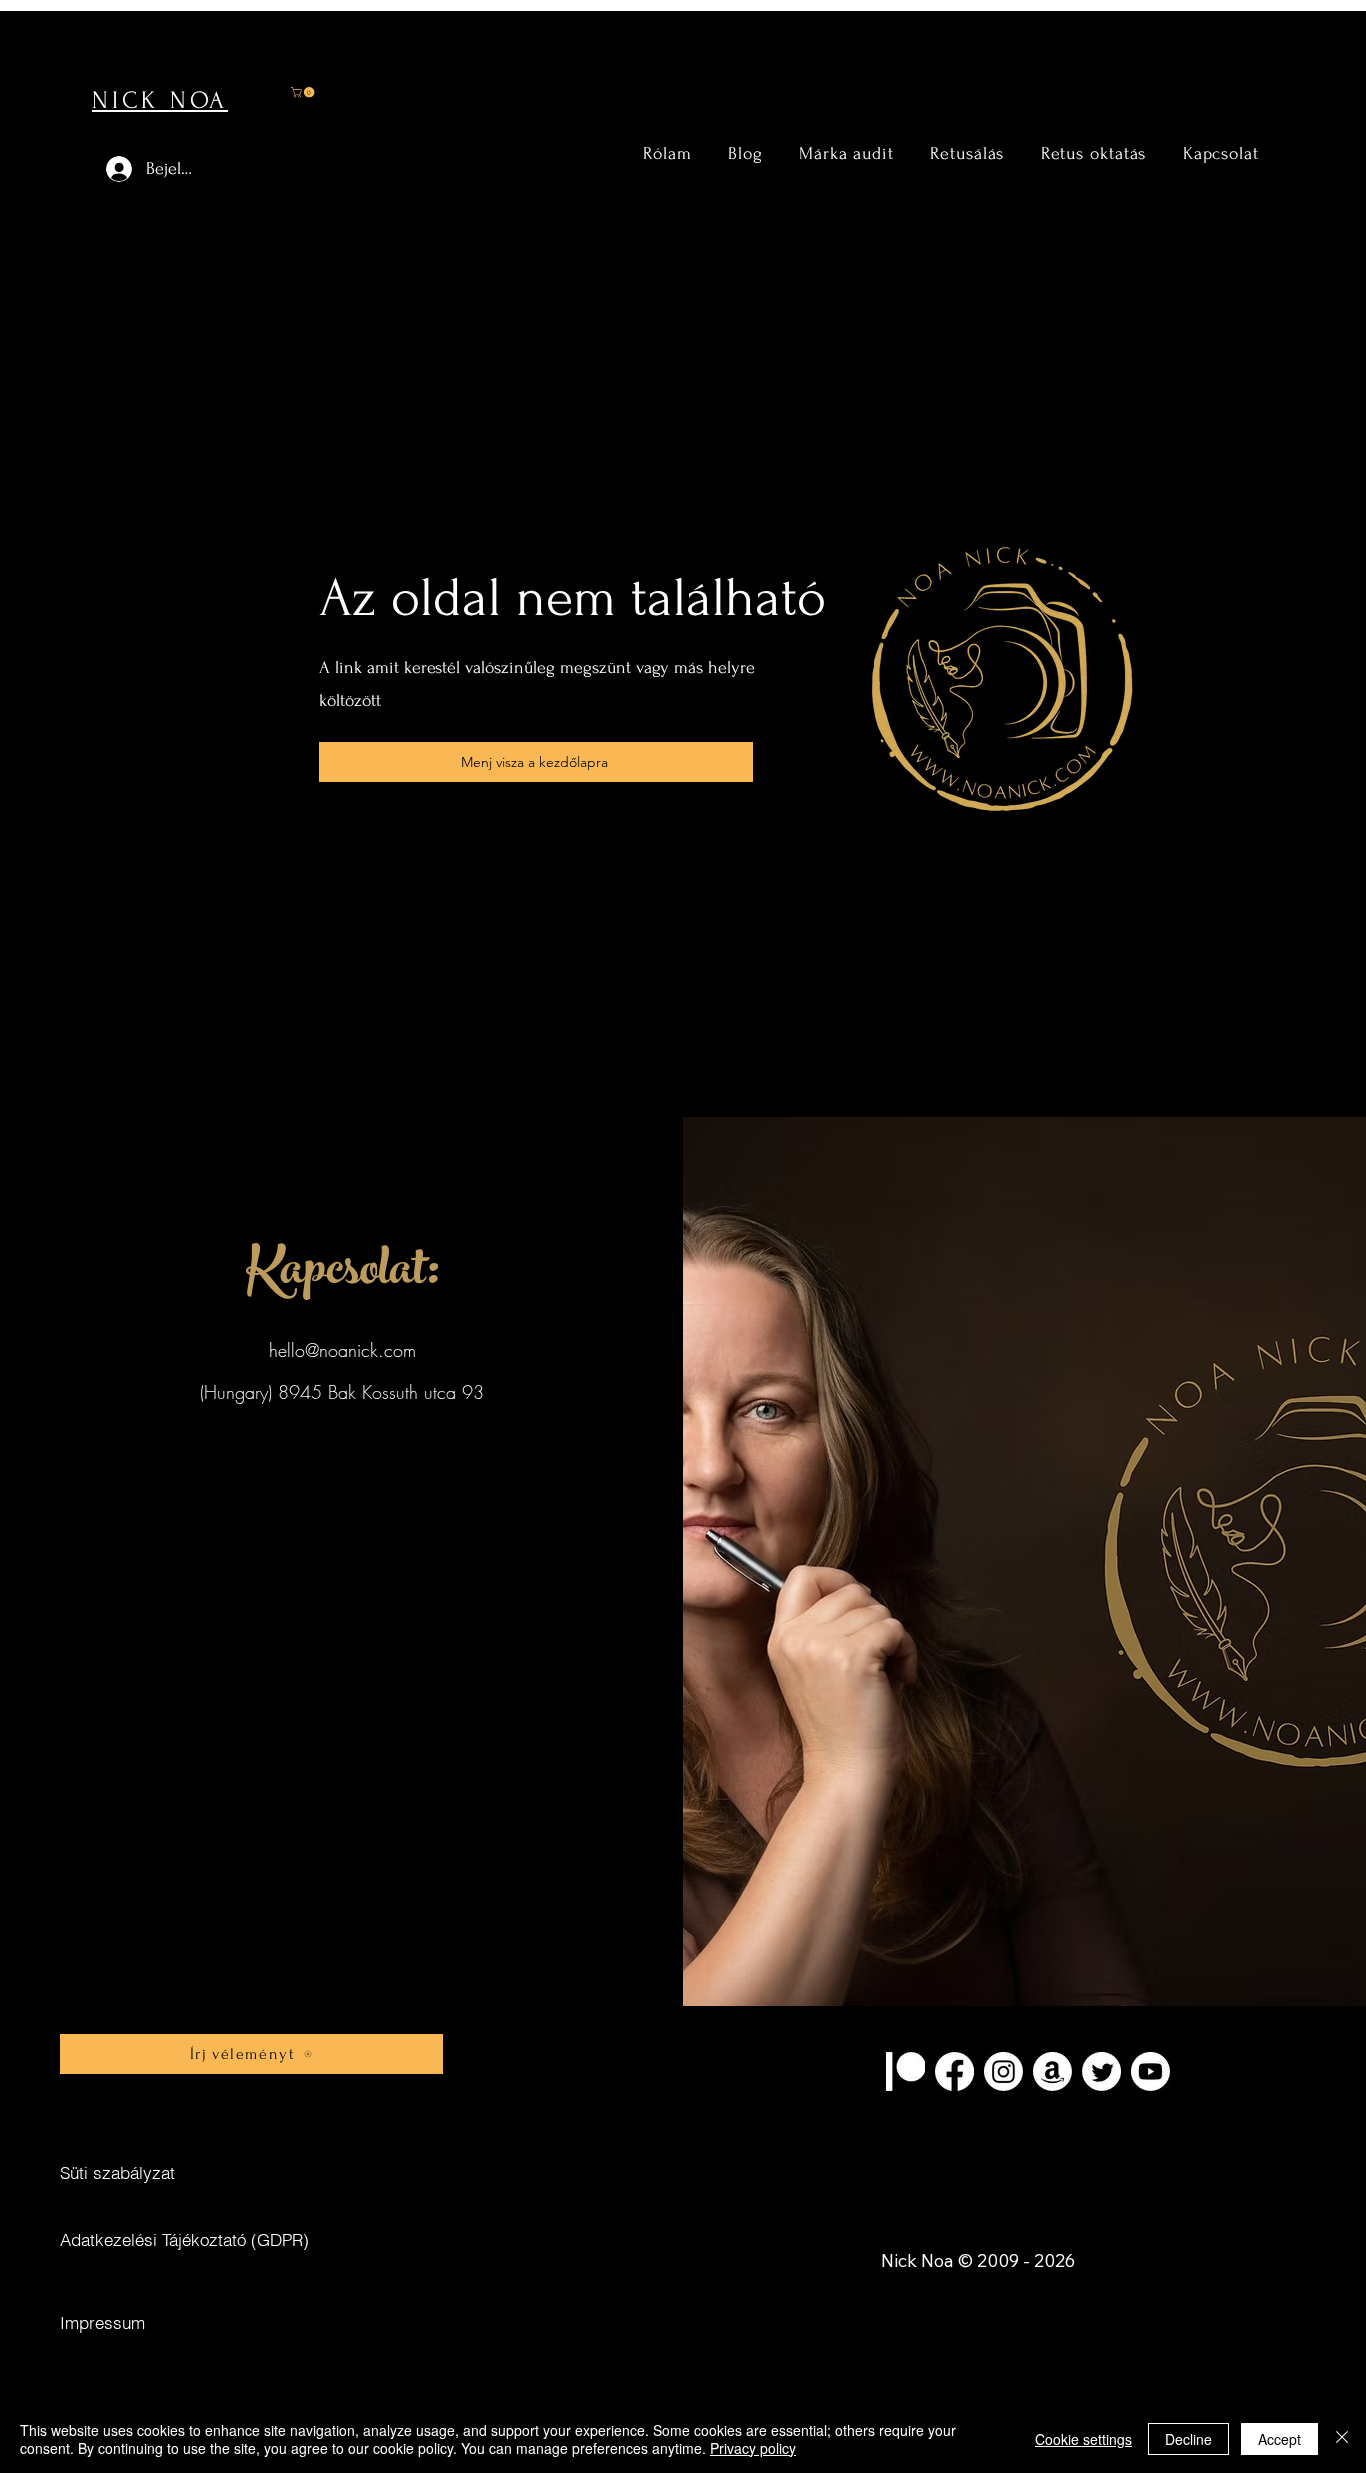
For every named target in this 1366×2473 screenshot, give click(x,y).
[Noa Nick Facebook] (954, 2071)
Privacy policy (753, 2448)
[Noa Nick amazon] (1052, 2071)
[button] (304, 92)
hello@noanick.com (342, 1350)
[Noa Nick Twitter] (1101, 2071)
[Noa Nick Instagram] (1003, 2071)
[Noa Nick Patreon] (905, 2071)
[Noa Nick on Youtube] (1150, 2071)
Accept (1279, 2439)
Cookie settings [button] (1083, 2439)
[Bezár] (1342, 2439)
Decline (1188, 2439)
